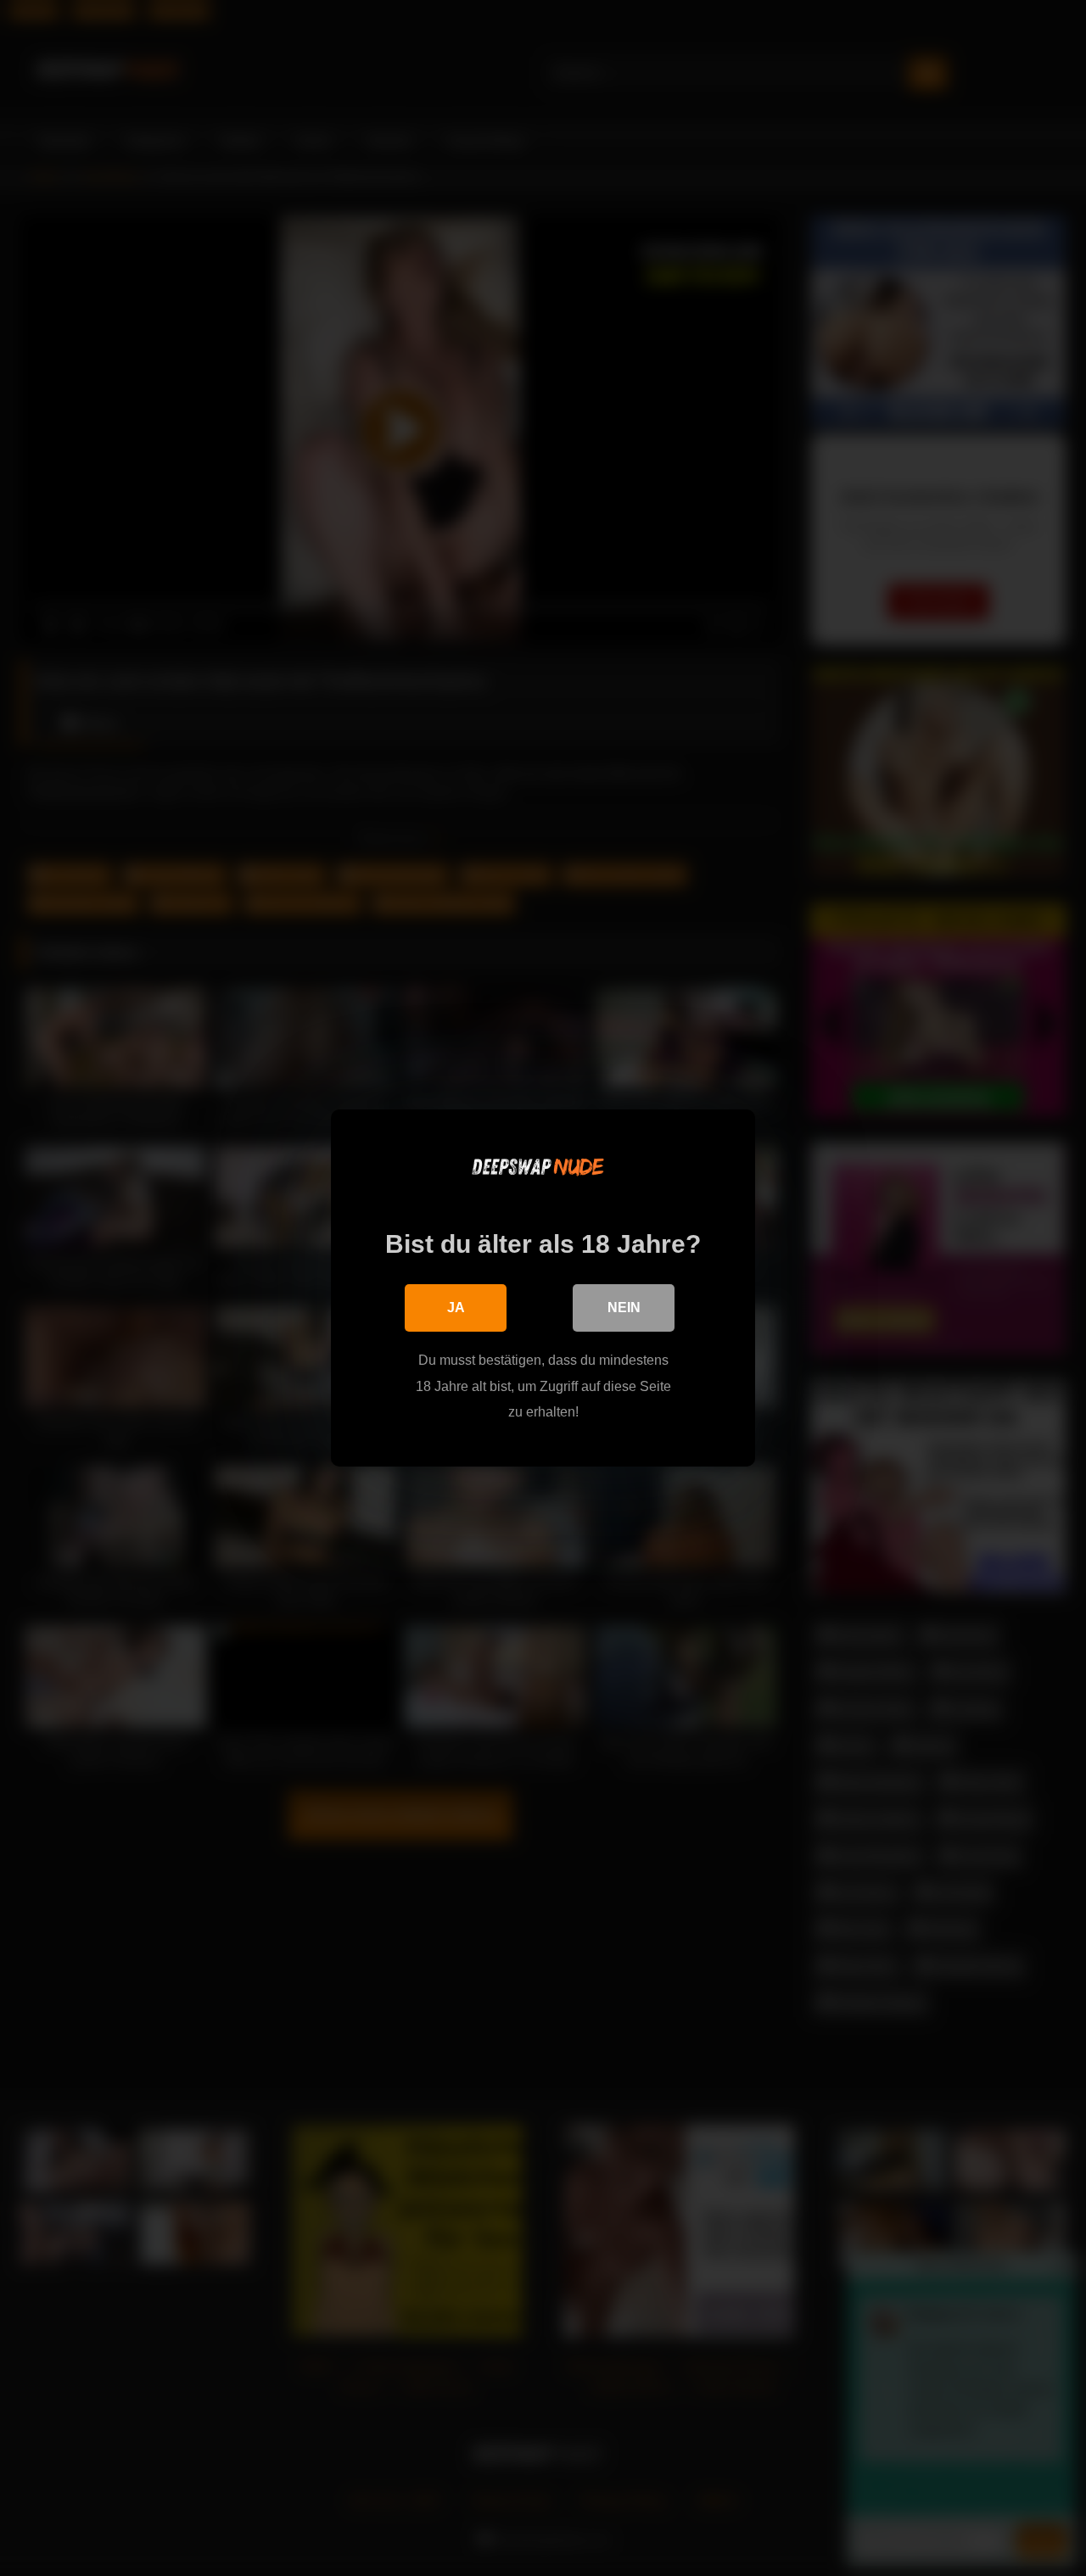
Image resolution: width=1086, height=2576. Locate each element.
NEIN (624, 1308)
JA (456, 1308)
